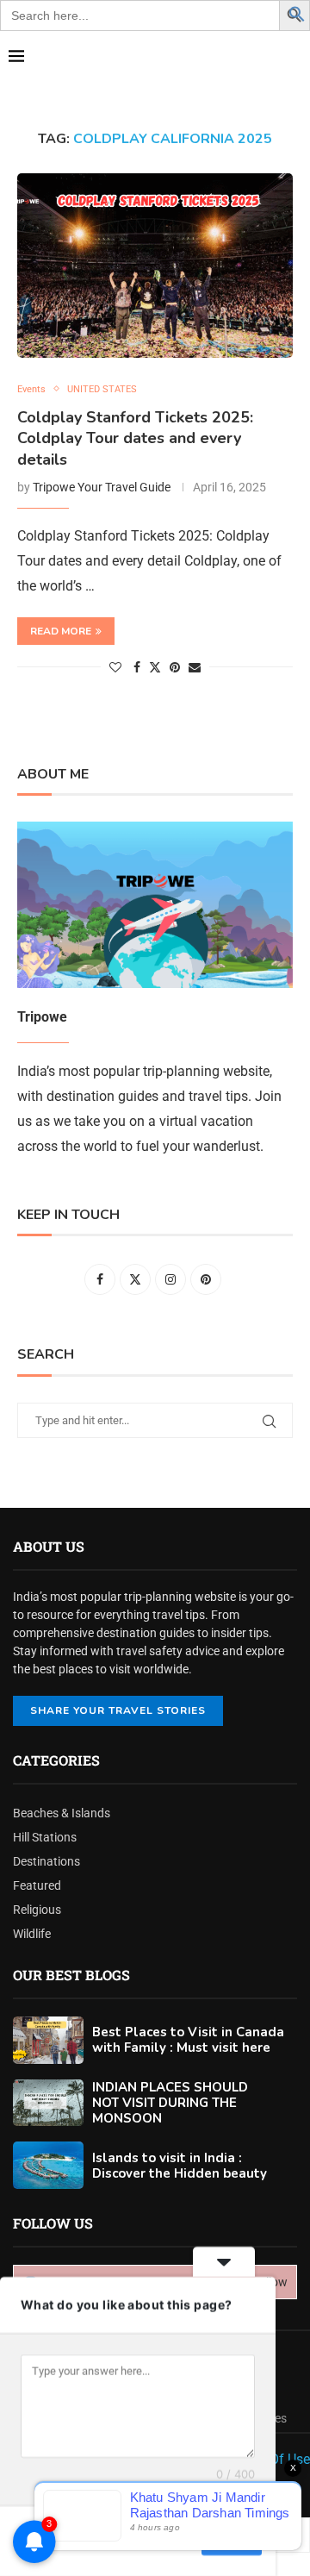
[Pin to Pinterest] (175, 667)
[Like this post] (115, 667)
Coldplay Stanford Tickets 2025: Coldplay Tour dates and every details (135, 438)
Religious (37, 1910)
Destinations (46, 1861)
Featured (37, 1885)
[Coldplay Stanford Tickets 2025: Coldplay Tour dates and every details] (155, 265)
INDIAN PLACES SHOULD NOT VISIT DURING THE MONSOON (170, 2103)
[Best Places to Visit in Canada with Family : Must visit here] (48, 2040)
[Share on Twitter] (155, 667)
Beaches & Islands (62, 1813)
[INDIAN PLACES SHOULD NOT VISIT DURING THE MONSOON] (48, 2103)
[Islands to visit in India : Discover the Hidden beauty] (48, 2165)
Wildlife (32, 1934)
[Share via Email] (195, 667)
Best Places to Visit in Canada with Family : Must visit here (188, 2040)
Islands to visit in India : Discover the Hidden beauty (180, 2166)
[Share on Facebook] (137, 667)
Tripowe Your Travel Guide (102, 487)
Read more (61, 631)
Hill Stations (45, 1837)
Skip (177, 2541)
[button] (297, 13)
